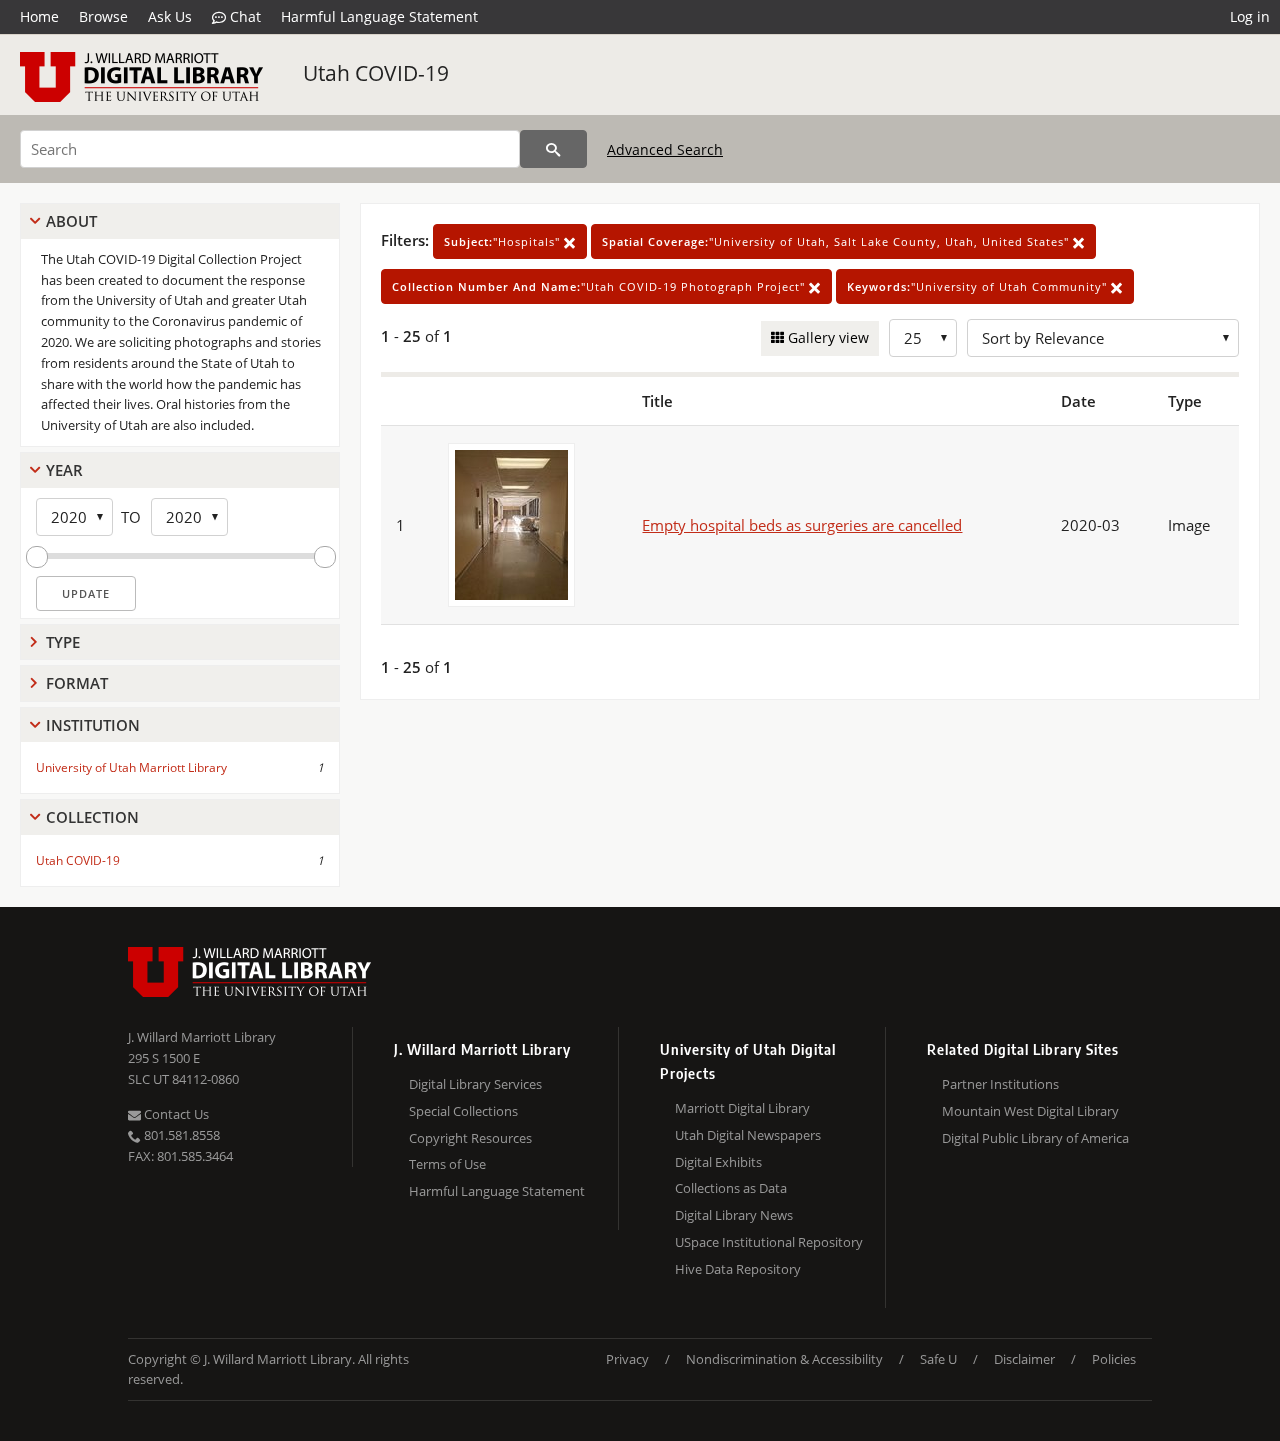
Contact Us (175, 1114)
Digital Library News (734, 1215)
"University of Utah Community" (979, 286)
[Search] (553, 149)
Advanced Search (665, 149)
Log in (1250, 16)
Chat (243, 16)
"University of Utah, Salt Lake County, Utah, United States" (837, 241)
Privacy (627, 1359)
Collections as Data (731, 1188)
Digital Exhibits (718, 1162)
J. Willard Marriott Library (202, 1037)
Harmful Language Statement (379, 16)
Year (64, 470)
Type (63, 642)
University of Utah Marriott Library (131, 767)
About (71, 221)
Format (77, 683)
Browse (103, 16)
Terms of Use (447, 1164)
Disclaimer (1024, 1359)
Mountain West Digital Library (1030, 1111)
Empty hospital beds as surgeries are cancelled (802, 525)
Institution (93, 725)
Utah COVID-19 (376, 73)
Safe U (938, 1359)
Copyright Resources (470, 1138)
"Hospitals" (504, 241)
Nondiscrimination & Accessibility (784, 1359)
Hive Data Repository (738, 1269)
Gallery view (826, 337)
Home (39, 16)
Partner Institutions (1000, 1084)
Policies (1114, 1359)
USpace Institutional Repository (769, 1242)
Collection (92, 817)
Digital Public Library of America (1035, 1138)
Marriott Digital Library (742, 1108)
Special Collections (463, 1111)
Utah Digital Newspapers (748, 1135)
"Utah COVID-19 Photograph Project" (600, 286)
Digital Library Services (475, 1084)
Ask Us (170, 16)
